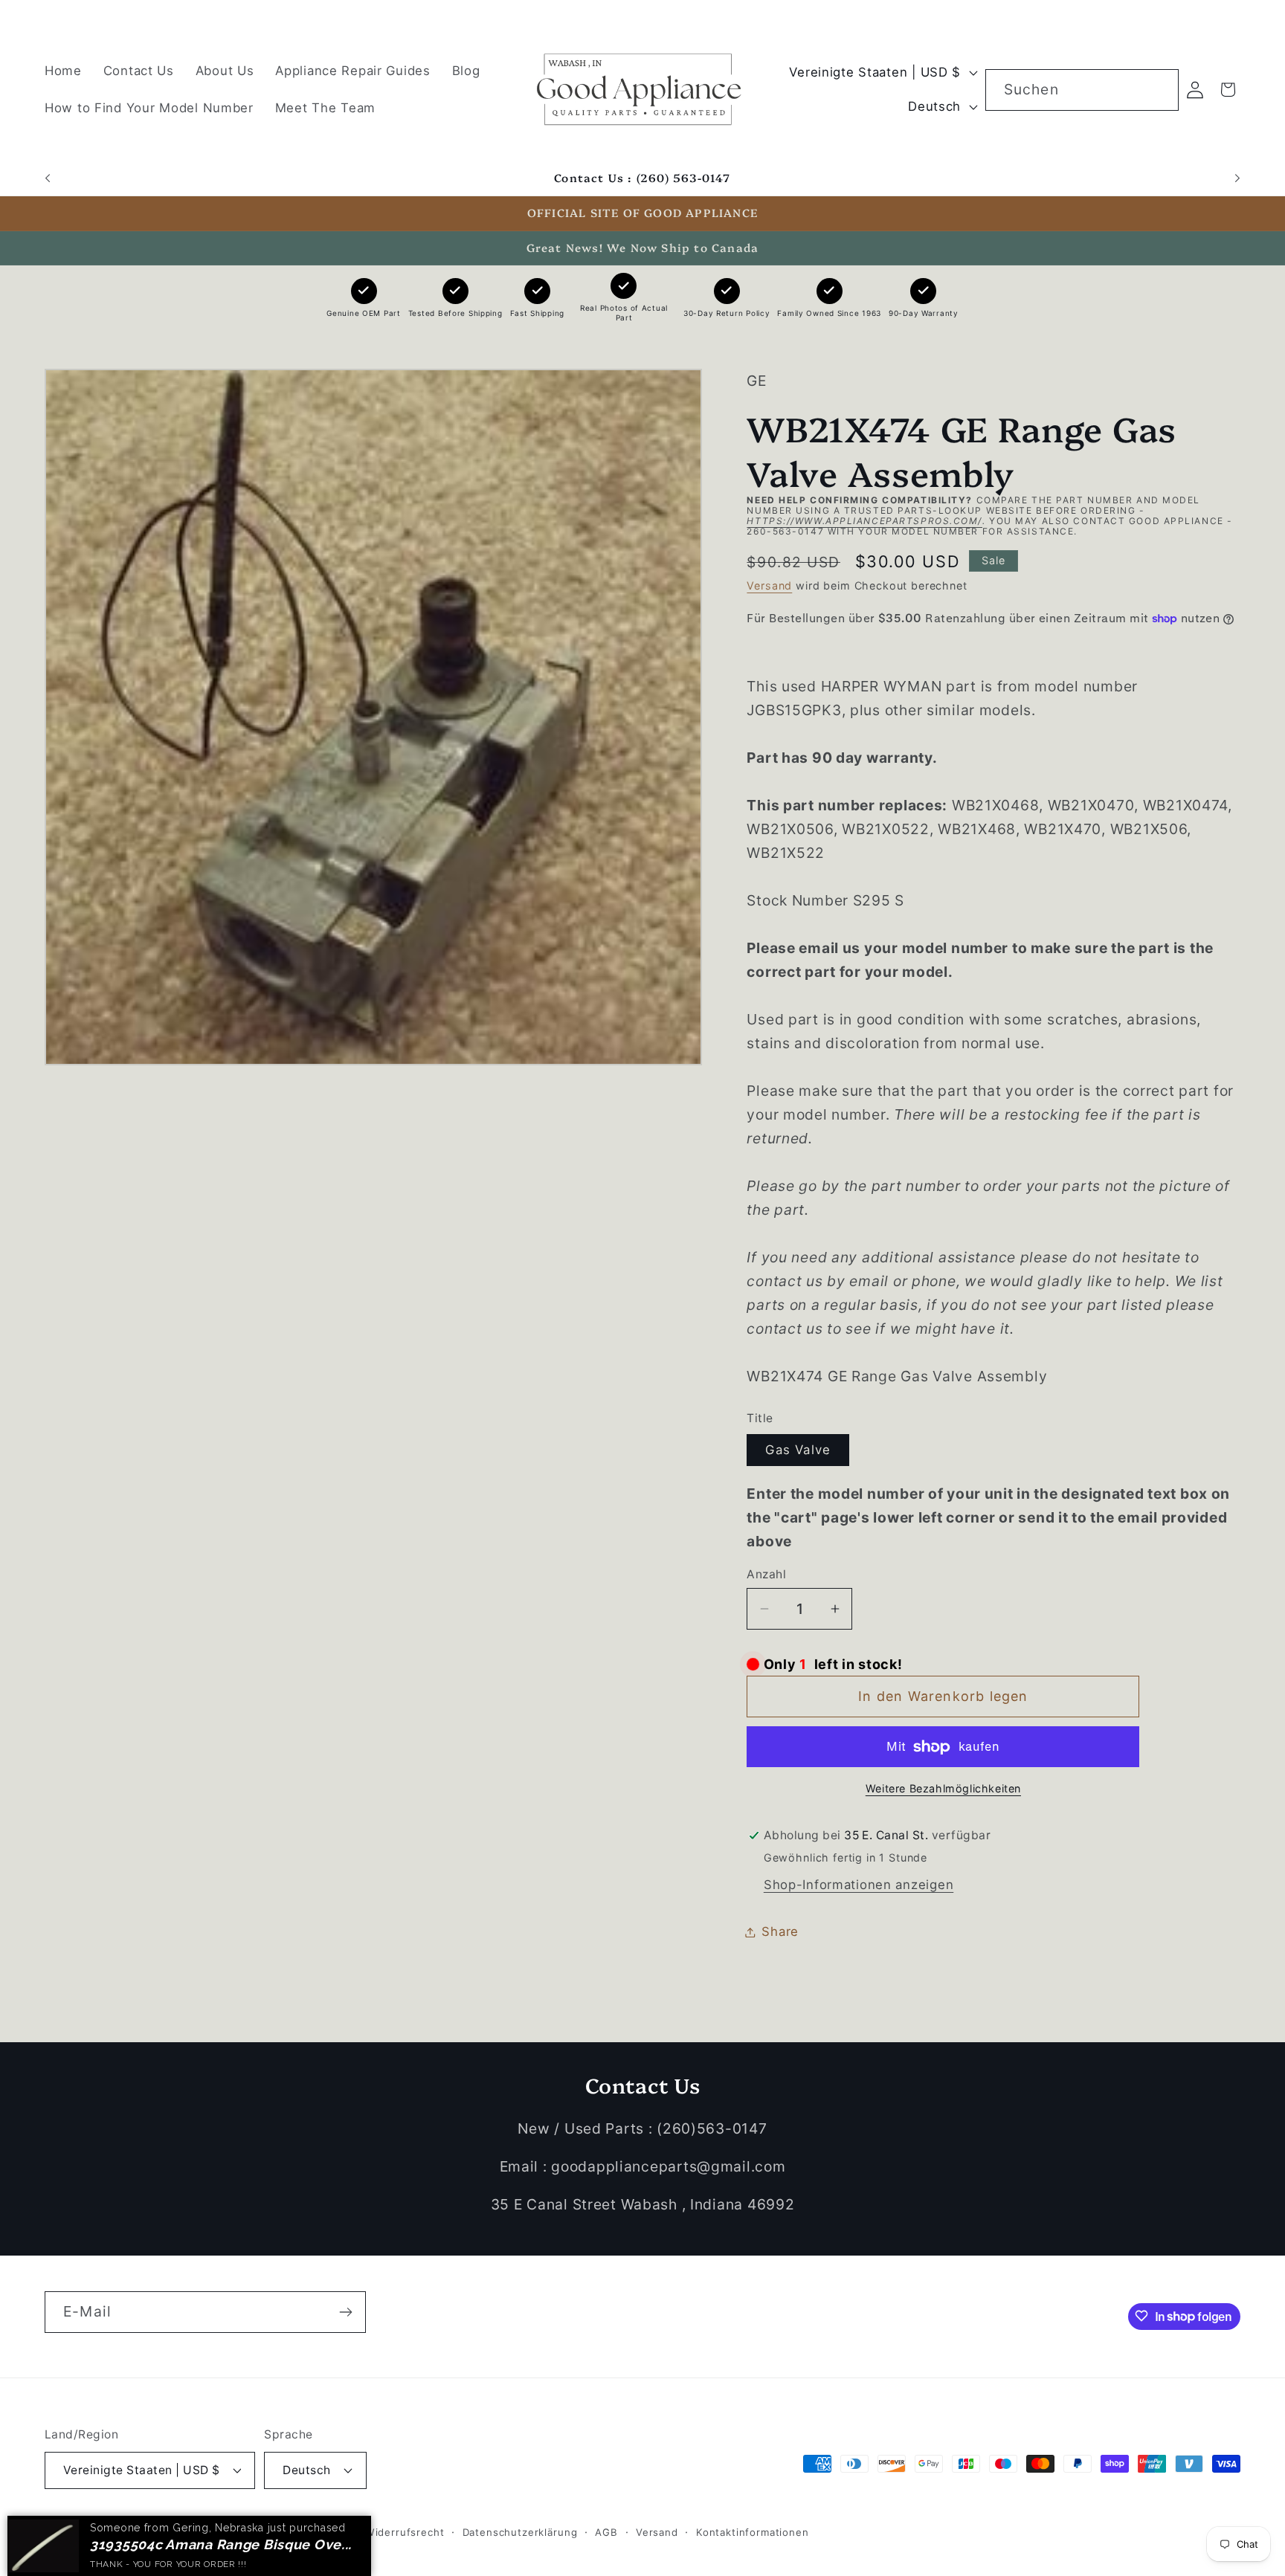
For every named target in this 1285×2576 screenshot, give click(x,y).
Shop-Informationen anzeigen (859, 1885)
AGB (606, 2531)
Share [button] (780, 1931)
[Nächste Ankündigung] (1237, 178)
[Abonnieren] (345, 2312)
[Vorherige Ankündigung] (48, 178)
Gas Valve (798, 1450)
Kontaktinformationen (753, 2531)
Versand (769, 586)
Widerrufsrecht (405, 2531)
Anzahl (766, 1574)
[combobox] (1082, 90)
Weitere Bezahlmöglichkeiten (943, 1788)
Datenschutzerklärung (520, 2531)
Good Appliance (133, 2531)
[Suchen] (1158, 90)
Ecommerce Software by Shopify (262, 2531)
